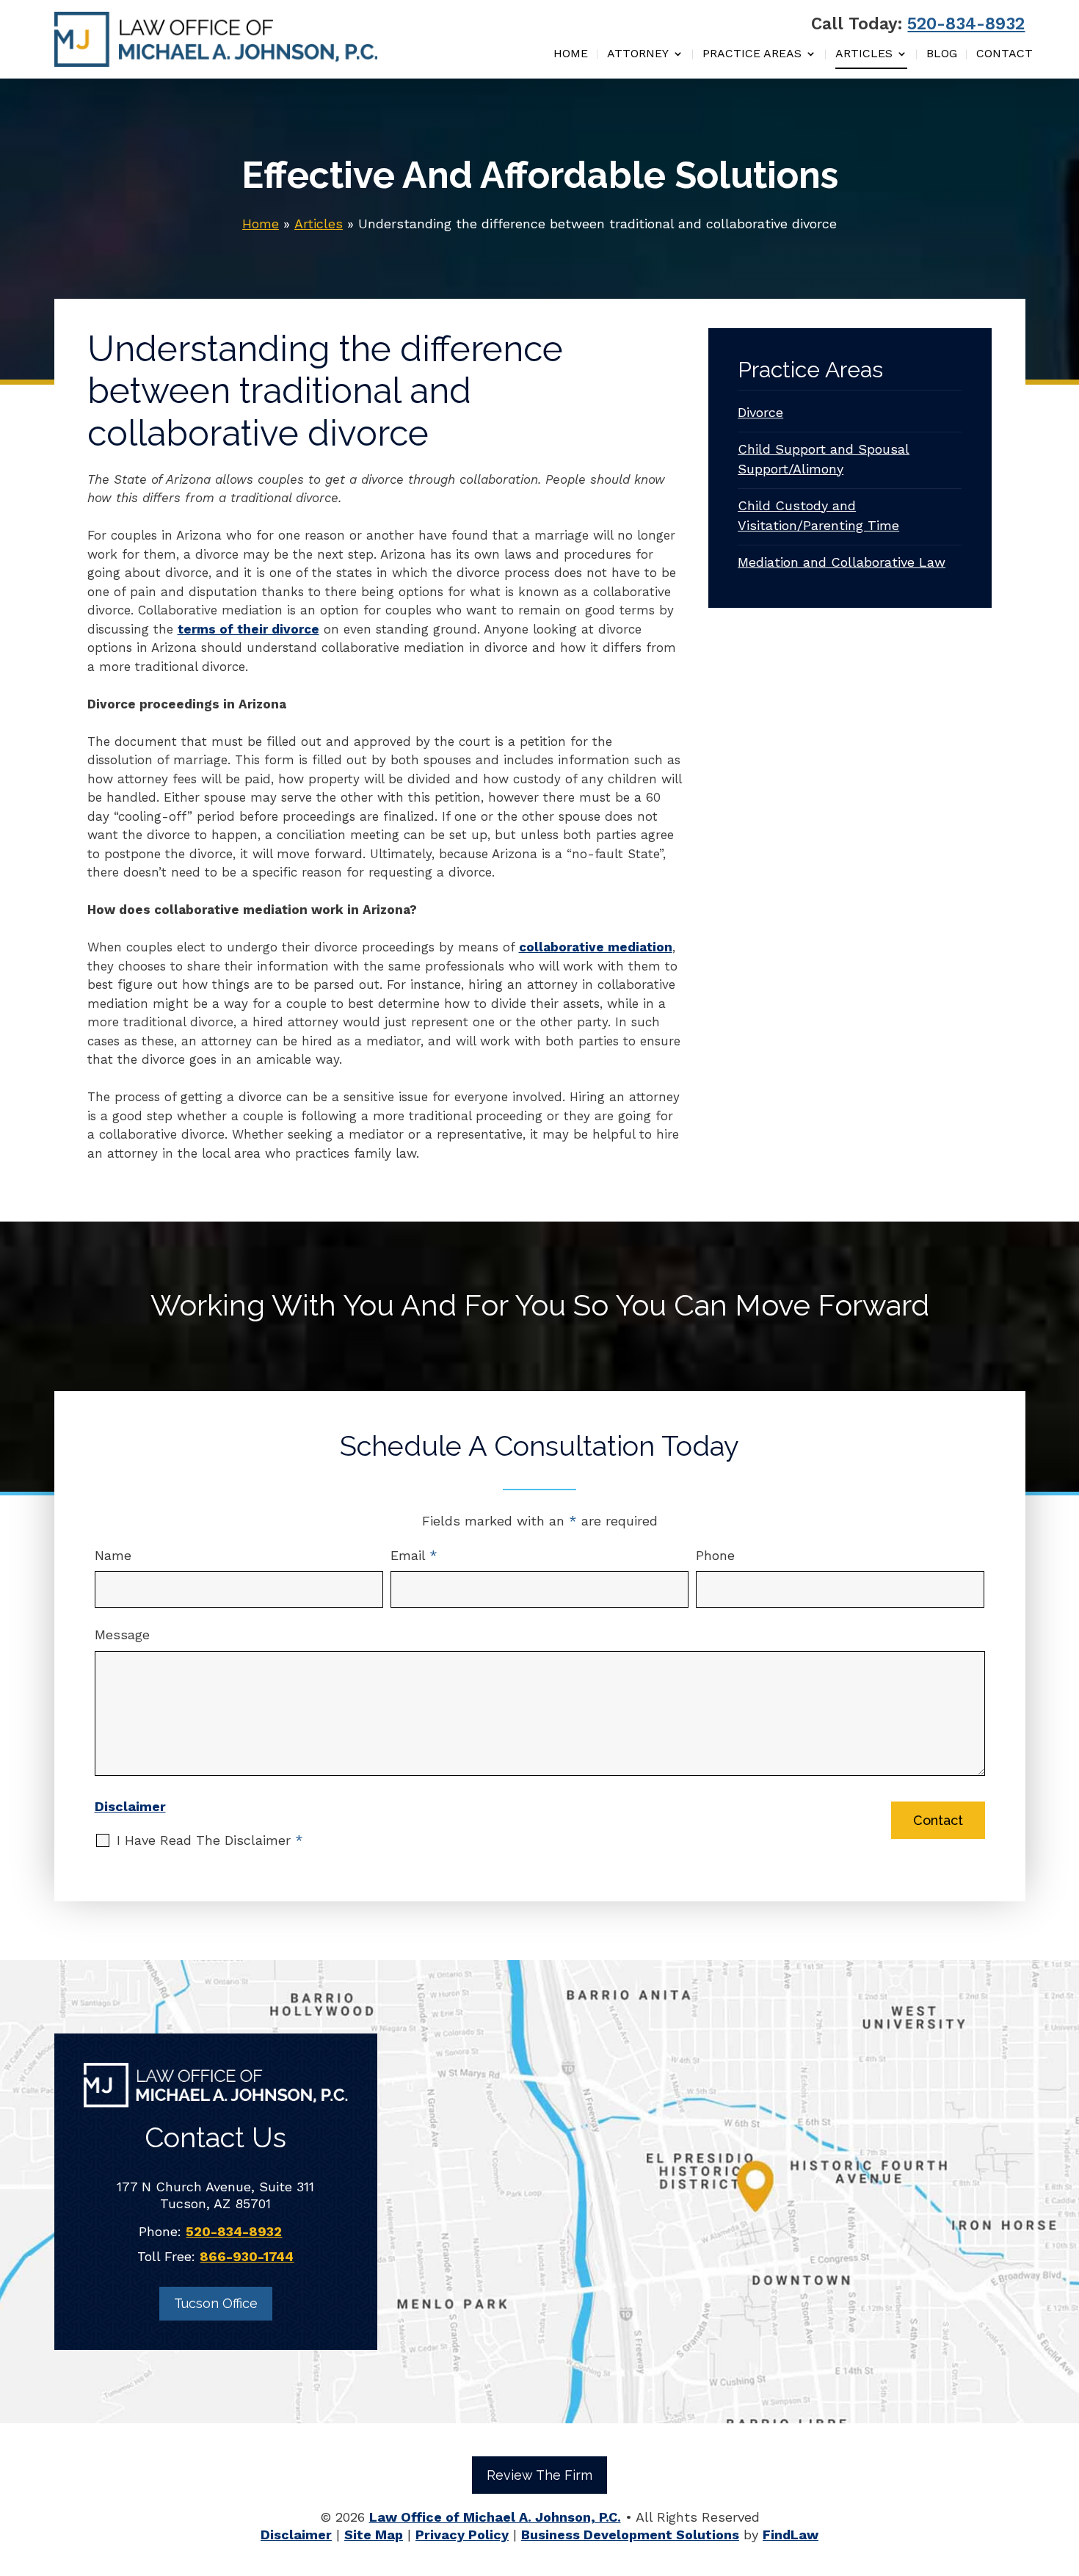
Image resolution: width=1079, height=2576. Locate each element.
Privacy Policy (462, 2535)
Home (571, 54)
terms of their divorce (248, 629)
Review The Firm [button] (539, 2475)
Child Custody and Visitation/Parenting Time (818, 515)
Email (414, 1555)
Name (113, 1555)
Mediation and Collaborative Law (842, 562)
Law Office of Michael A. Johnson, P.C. (495, 2517)
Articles (864, 54)
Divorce (760, 412)
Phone (715, 1555)
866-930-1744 (247, 2256)
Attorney (638, 54)
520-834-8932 (966, 24)
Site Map (374, 2535)
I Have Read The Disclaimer (210, 1840)
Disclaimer (130, 1806)
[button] (1064, 2470)
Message (122, 1635)
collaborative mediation (596, 947)
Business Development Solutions (630, 2535)
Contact (1004, 54)
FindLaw (791, 2535)
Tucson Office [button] (216, 2303)
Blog (942, 54)
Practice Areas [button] (752, 54)
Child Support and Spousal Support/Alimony (824, 459)
